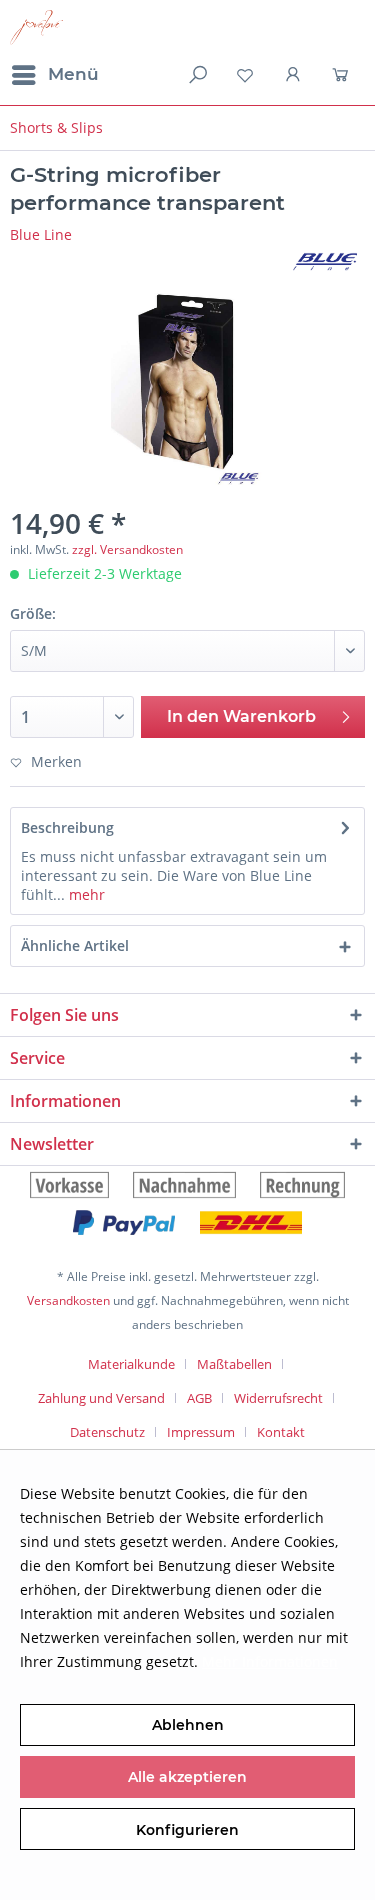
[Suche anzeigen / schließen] (196, 75)
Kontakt (281, 1432)
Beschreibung (67, 827)
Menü (73, 74)
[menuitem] (54, 75)
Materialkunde (131, 1364)
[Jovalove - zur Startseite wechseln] (36, 27)
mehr (85, 894)
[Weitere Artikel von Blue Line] (325, 261)
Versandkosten (68, 1300)
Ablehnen (188, 1725)
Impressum (201, 1432)
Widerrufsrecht (278, 1398)
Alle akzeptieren (187, 1777)
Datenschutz (107, 1432)
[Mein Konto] (294, 75)
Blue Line (41, 234)
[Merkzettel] (245, 75)
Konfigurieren (187, 1830)
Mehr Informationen (270, 1661)
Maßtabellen (234, 1364)
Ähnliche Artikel (75, 945)
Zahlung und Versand (101, 1398)
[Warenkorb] (343, 75)
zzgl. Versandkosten (127, 549)
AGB (199, 1398)
